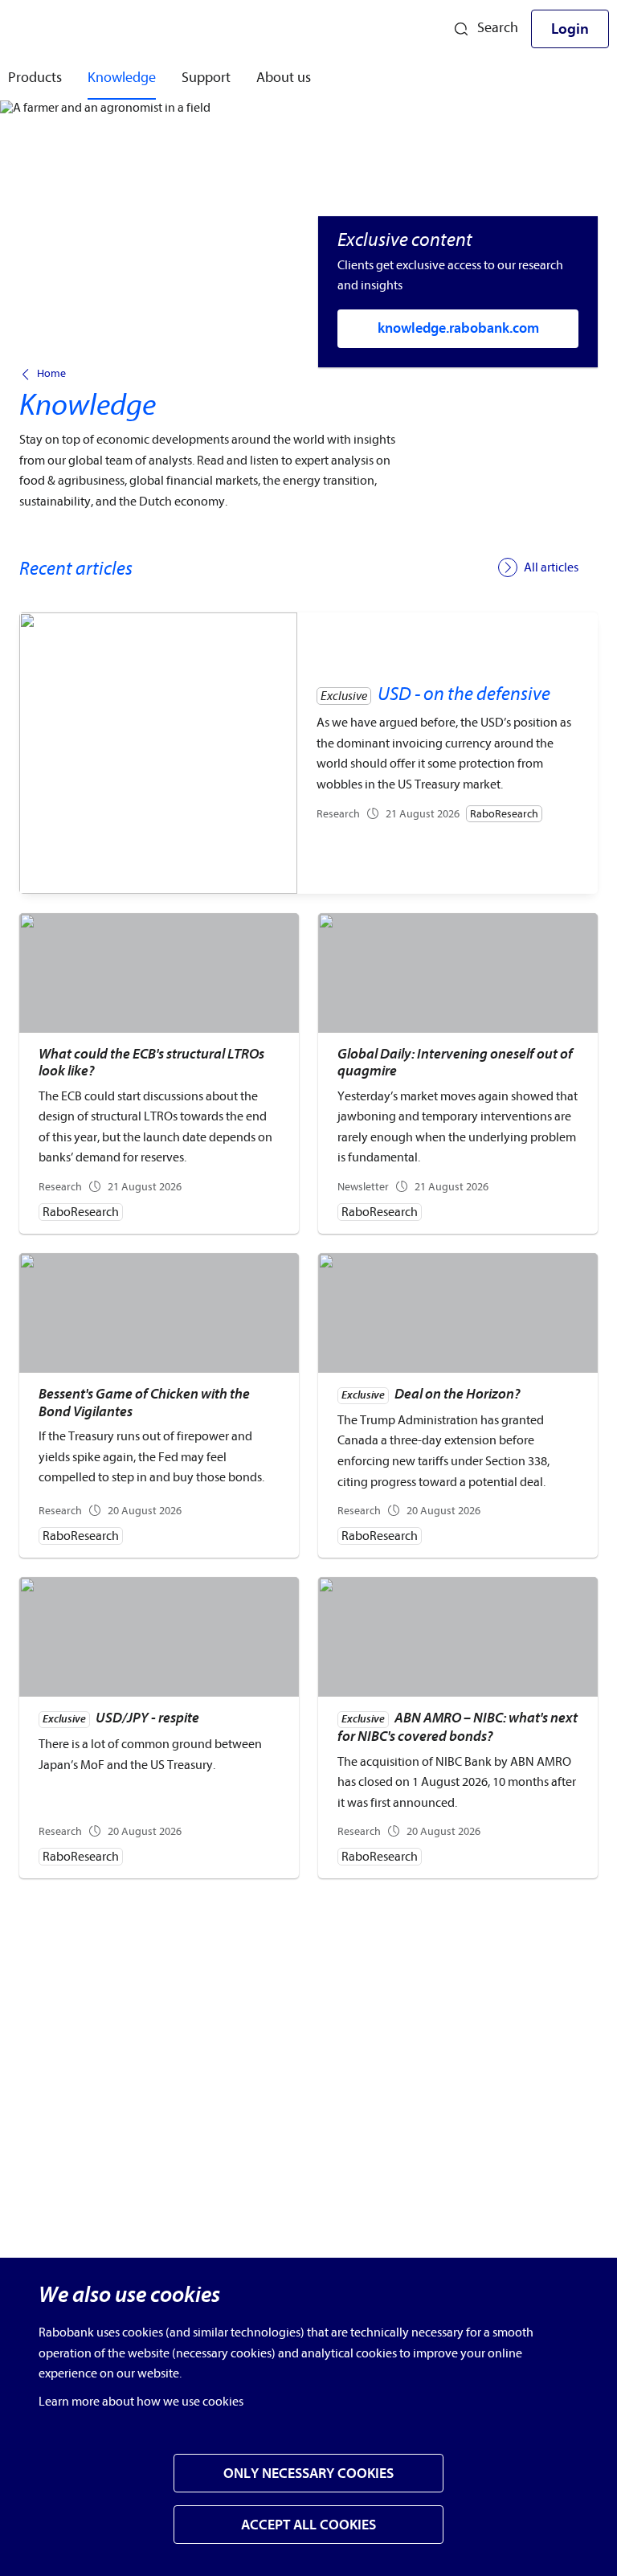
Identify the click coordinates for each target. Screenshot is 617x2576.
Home (51, 374)
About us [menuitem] (284, 78)
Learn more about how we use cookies (141, 2402)
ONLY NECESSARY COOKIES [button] (308, 2474)
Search (498, 28)
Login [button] (570, 29)
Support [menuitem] (206, 78)
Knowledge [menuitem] (122, 78)
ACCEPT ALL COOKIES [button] (308, 2525)
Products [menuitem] (35, 78)
